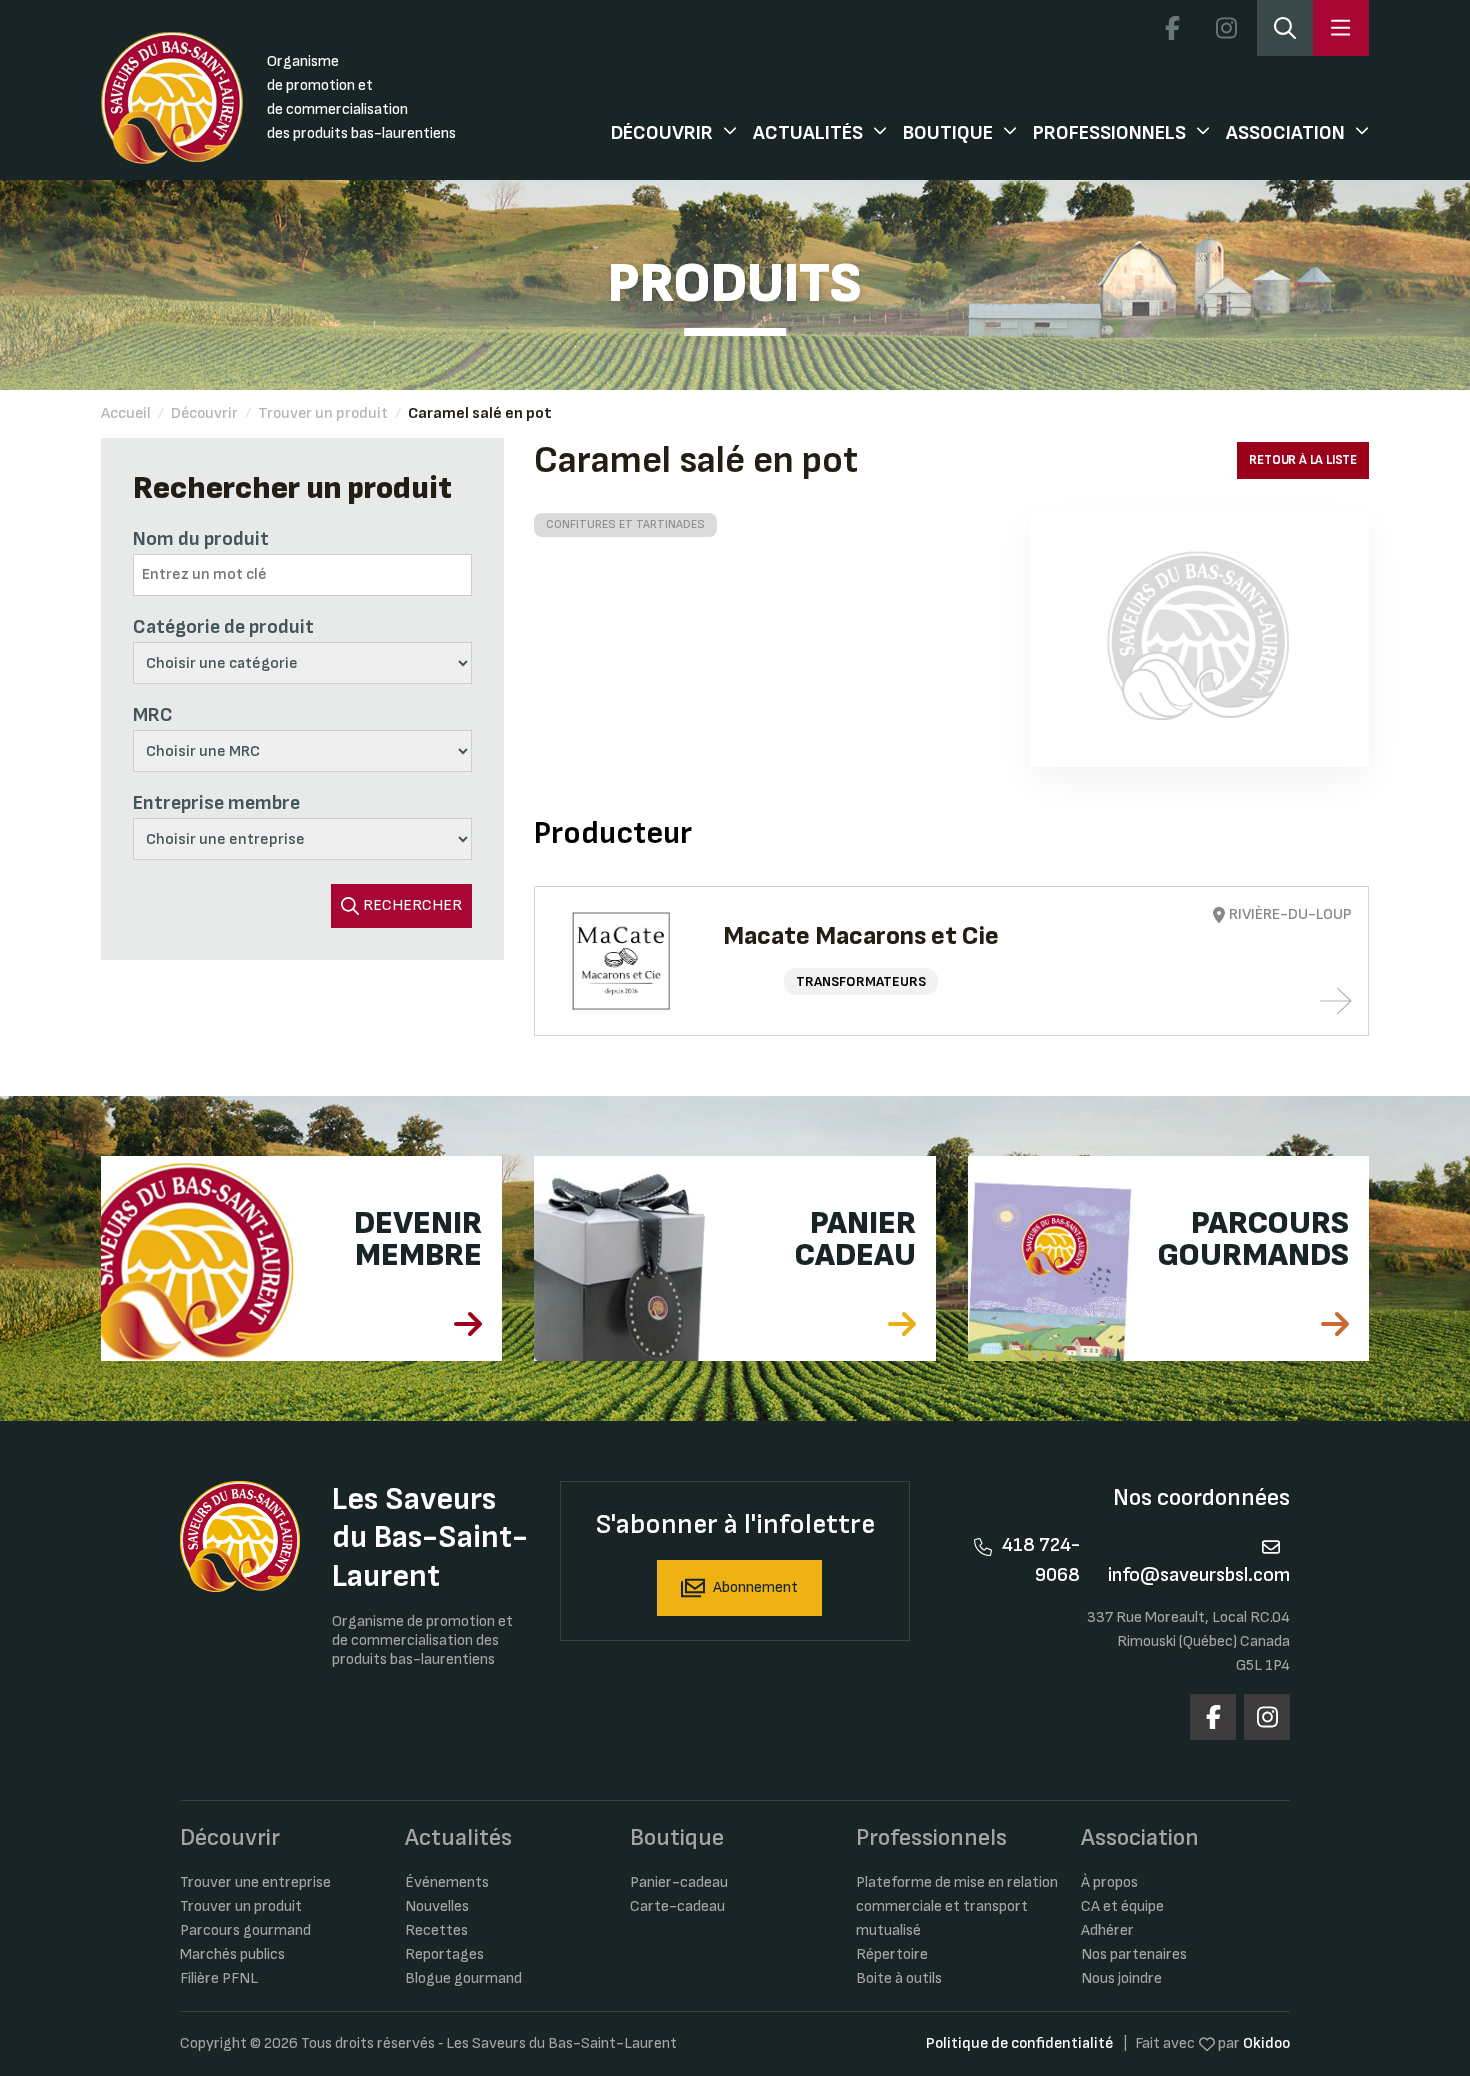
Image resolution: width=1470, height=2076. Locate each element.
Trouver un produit (323, 413)
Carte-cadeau (677, 1906)
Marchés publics (232, 1954)
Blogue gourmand (463, 1978)
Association (1285, 133)
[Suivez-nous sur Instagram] (1226, 28)
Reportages (444, 1954)
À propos (1109, 1882)
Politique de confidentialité (1019, 2043)
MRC (153, 715)
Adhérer (1107, 1930)
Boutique (948, 133)
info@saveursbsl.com (1199, 1575)
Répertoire (892, 1954)
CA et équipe (1122, 1906)
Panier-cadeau (679, 1882)
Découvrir (662, 133)
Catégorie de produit (223, 627)
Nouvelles (437, 1906)
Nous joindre (1121, 1978)
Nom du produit (201, 539)
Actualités (808, 133)
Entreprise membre (216, 803)
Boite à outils (899, 1978)
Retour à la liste (1303, 460)
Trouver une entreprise (255, 1882)
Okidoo (1266, 2043)
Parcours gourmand (245, 1930)
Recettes (436, 1930)
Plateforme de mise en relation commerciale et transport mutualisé (957, 1906)
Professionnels (1109, 133)
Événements (447, 1882)
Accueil (126, 413)
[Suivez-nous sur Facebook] (1172, 28)
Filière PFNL (219, 1978)
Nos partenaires (1134, 1954)
